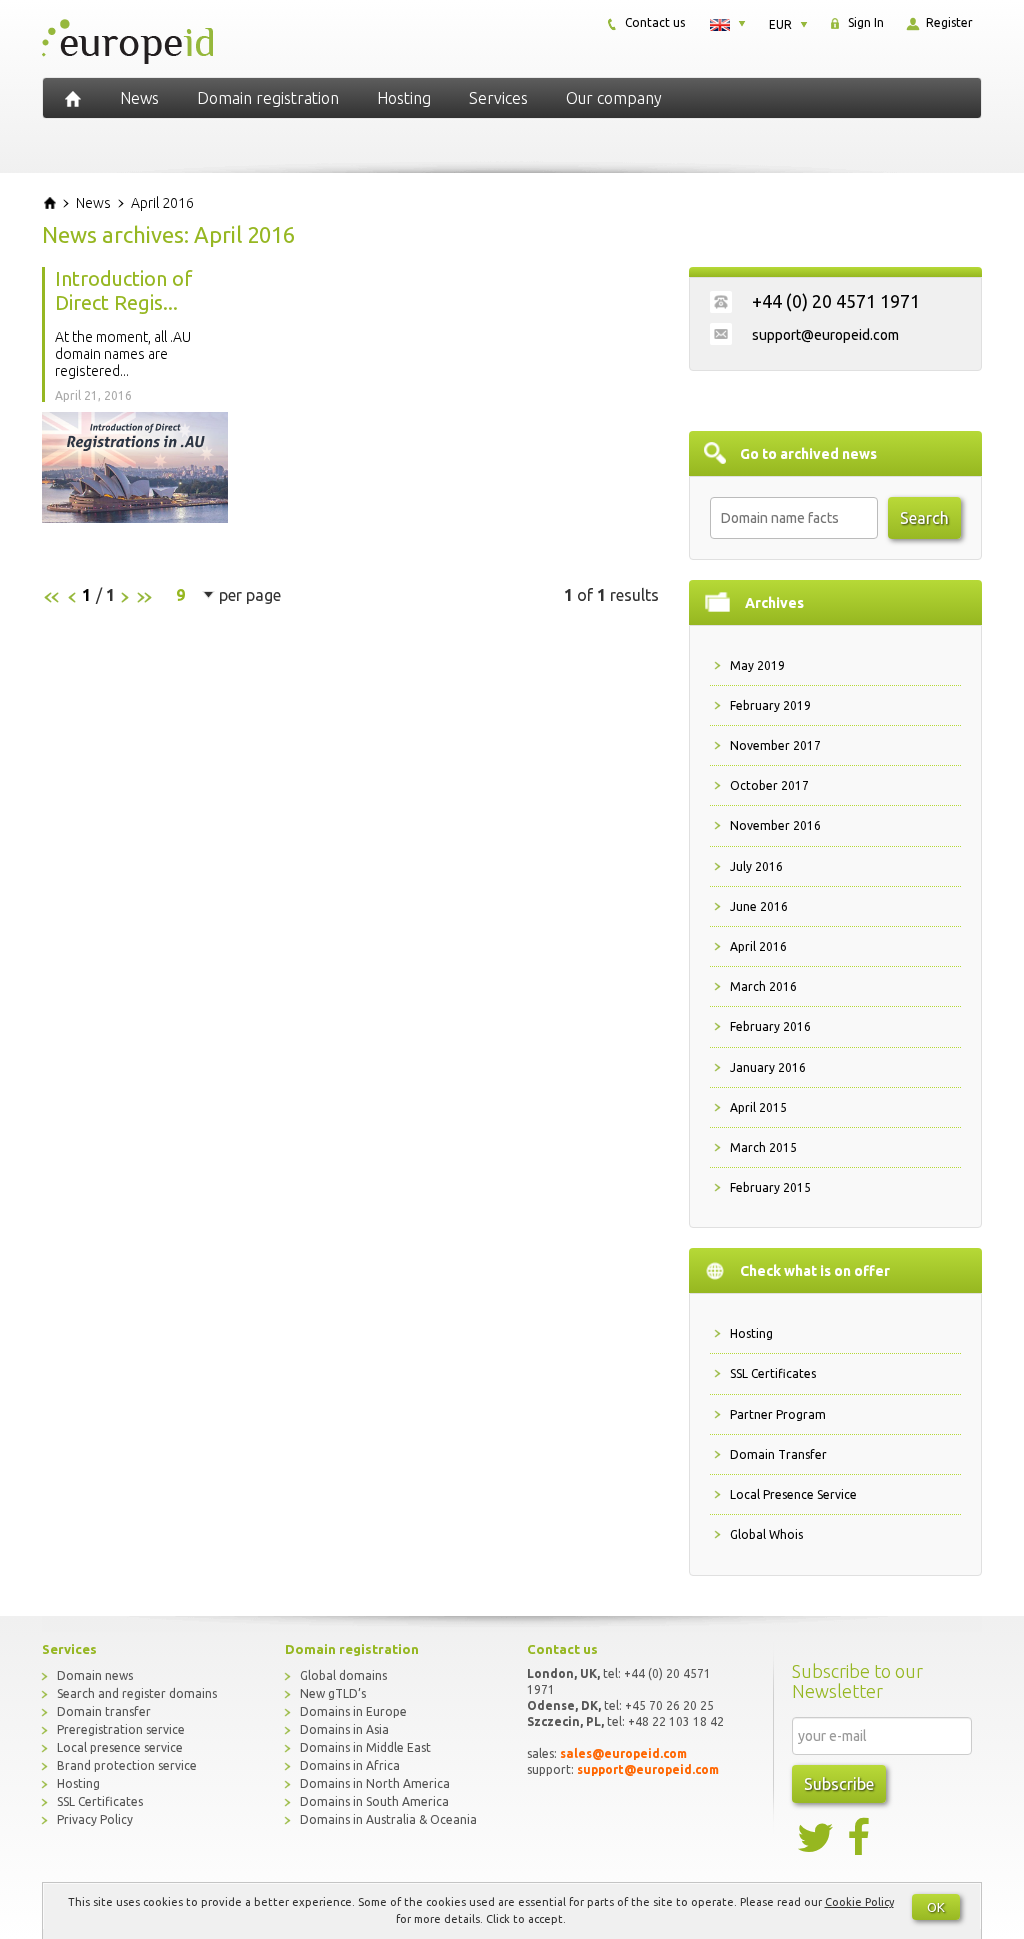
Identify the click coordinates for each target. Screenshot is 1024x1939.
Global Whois (766, 1534)
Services (498, 98)
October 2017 (769, 785)
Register (948, 22)
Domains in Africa (350, 1765)
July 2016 (756, 866)
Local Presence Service (793, 1494)
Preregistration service (121, 1729)
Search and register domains (137, 1693)
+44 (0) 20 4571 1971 (836, 301)
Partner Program (778, 1414)
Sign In (864, 22)
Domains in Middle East (365, 1747)
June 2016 (759, 906)
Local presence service (120, 1747)
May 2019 (757, 665)
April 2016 (758, 946)
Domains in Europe (353, 1711)
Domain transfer (104, 1711)
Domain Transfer (778, 1454)
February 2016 (770, 1026)
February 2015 (770, 1187)
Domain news (95, 1675)
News (139, 98)
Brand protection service (127, 1765)
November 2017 (775, 745)
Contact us (653, 22)
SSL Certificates (773, 1373)
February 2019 (770, 705)
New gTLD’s (333, 1693)
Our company (614, 98)
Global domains (343, 1675)
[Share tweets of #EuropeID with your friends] (817, 1838)
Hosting (404, 98)
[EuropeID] (73, 98)
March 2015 (763, 1147)
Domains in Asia (344, 1729)
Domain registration (268, 98)
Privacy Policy (95, 1819)
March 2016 (763, 986)
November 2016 (775, 825)
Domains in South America (374, 1801)
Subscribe (839, 1784)
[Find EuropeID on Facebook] (861, 1838)
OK (936, 1907)
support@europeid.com (825, 335)
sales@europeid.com (623, 1753)
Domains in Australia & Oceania (388, 1819)
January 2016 (768, 1067)
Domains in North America (375, 1783)
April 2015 (758, 1107)
